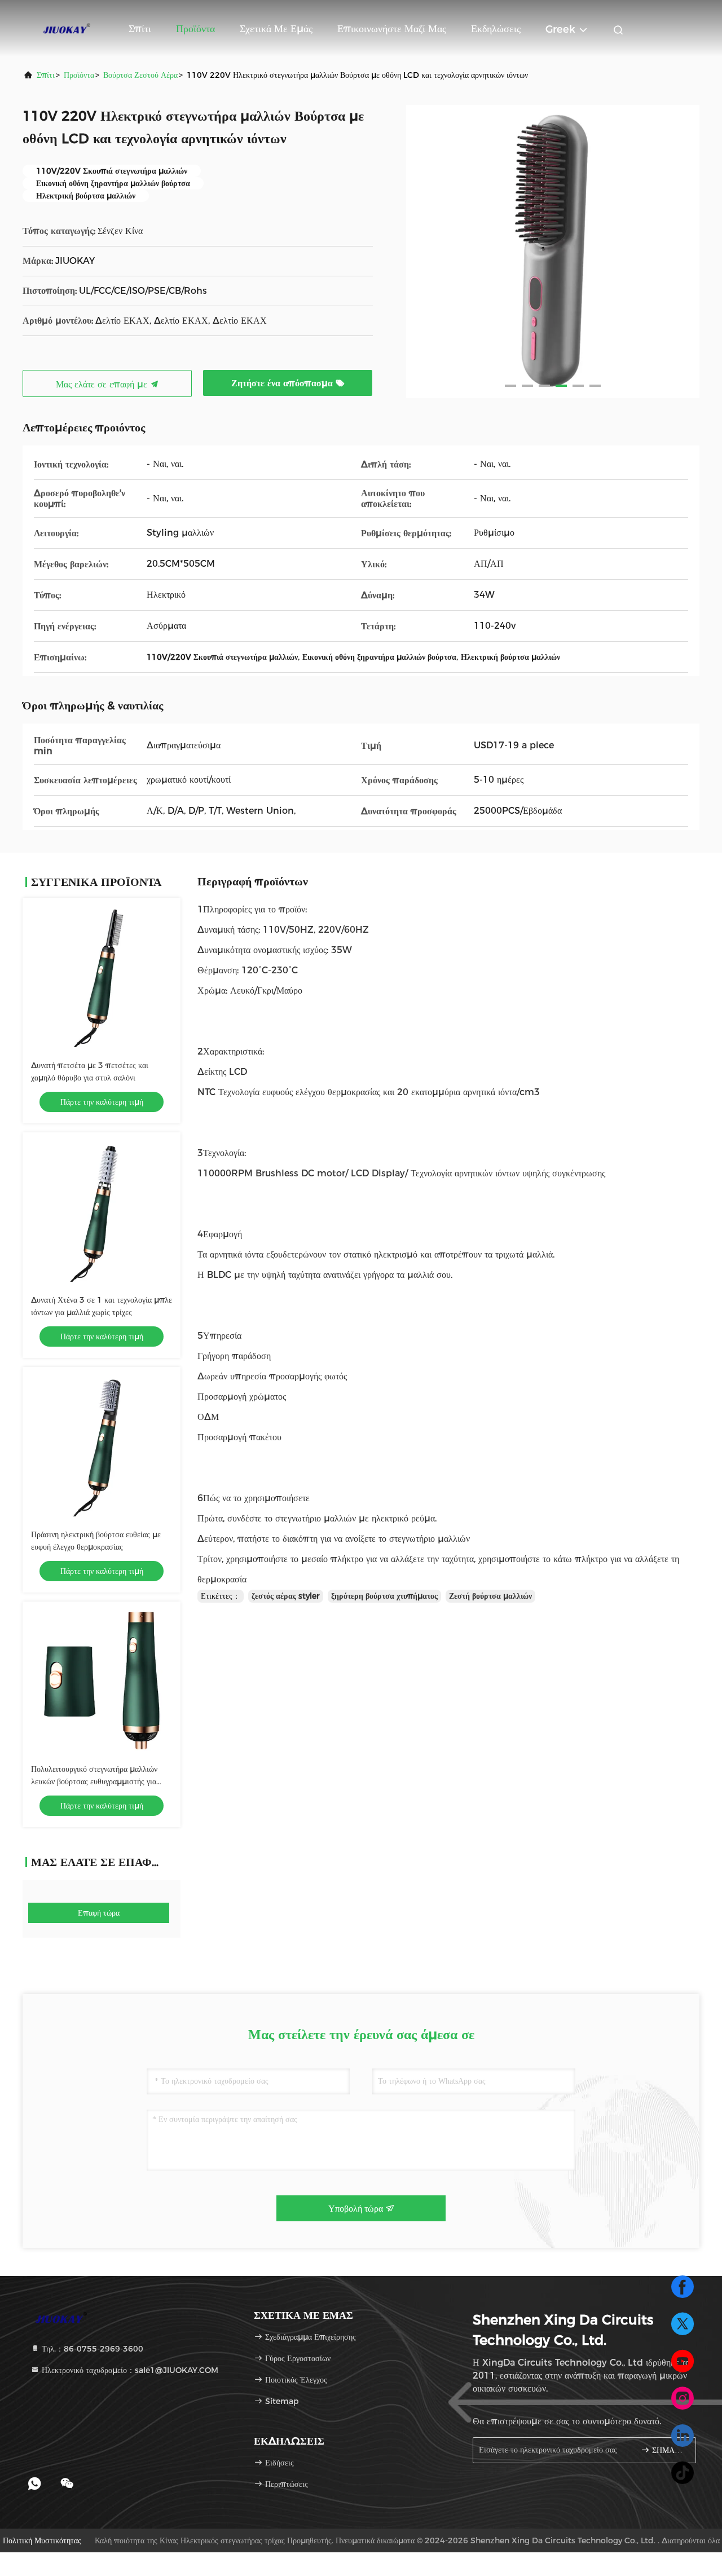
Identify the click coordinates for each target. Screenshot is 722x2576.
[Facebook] (683, 2287)
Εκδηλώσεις (496, 29)
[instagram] (683, 2398)
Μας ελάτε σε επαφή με (103, 384)
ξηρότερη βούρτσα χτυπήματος (384, 1596)
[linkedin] (683, 2436)
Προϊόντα (195, 29)
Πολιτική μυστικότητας (42, 2540)
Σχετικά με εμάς (276, 29)
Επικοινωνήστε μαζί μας (392, 29)
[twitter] (683, 2324)
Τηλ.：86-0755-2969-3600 (91, 2349)
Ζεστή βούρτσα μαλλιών (490, 1596)
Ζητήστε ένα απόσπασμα (283, 383)
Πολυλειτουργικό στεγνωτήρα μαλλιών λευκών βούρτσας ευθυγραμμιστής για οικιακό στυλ (94, 1781)
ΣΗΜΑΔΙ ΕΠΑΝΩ (668, 2451)
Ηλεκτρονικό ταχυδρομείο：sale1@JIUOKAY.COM (129, 2370)
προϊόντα (79, 75)
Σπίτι (140, 29)
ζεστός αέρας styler (286, 1596)
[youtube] (683, 2361)
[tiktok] (683, 2473)
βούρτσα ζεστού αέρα (140, 75)
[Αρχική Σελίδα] (68, 28)
